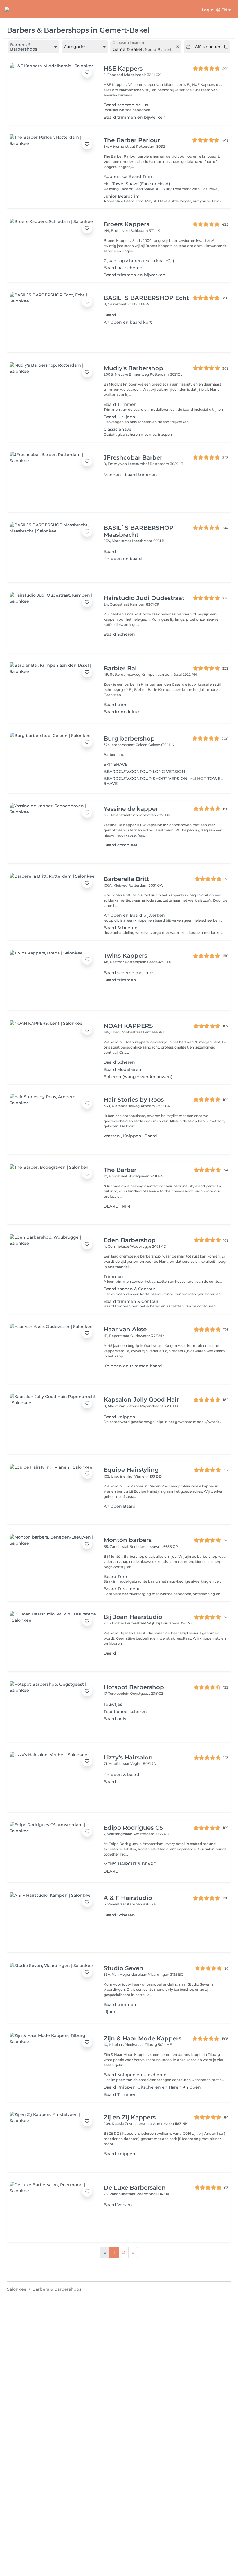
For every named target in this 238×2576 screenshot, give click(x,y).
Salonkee (17, 2289)
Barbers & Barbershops (57, 2289)
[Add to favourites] (87, 72)
